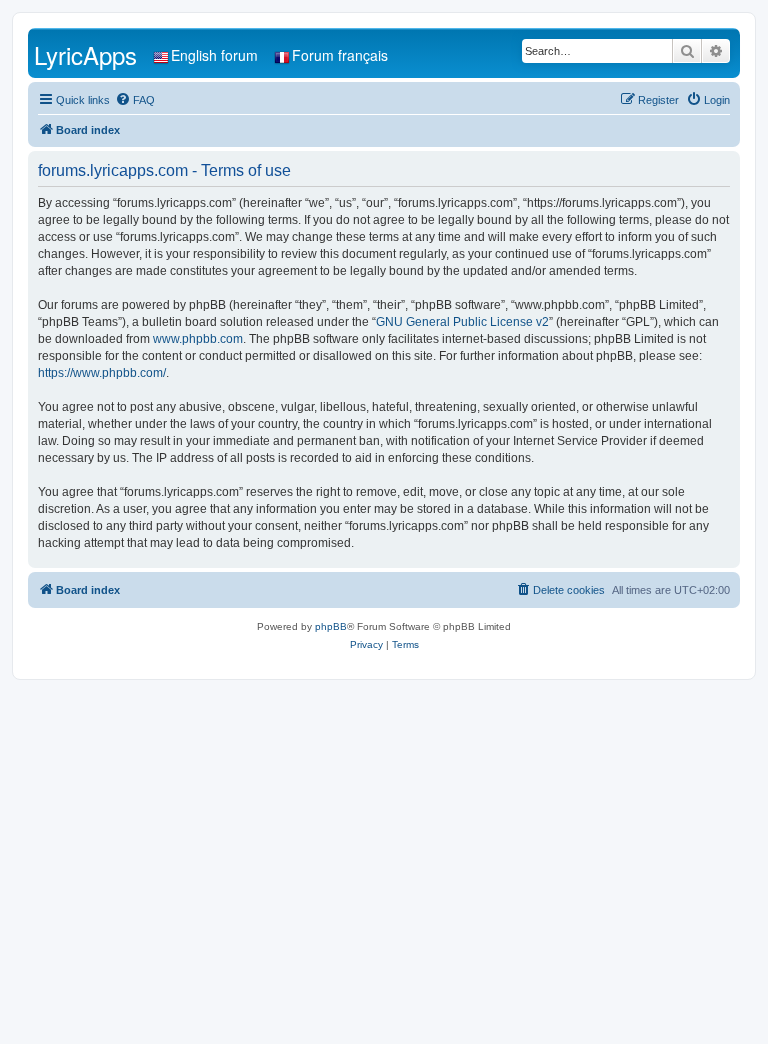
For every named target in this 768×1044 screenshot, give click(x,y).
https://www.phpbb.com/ (102, 373)
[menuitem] (135, 100)
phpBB (331, 626)
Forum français (340, 55)
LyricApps (85, 54)
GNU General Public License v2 (462, 322)
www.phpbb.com (198, 339)
